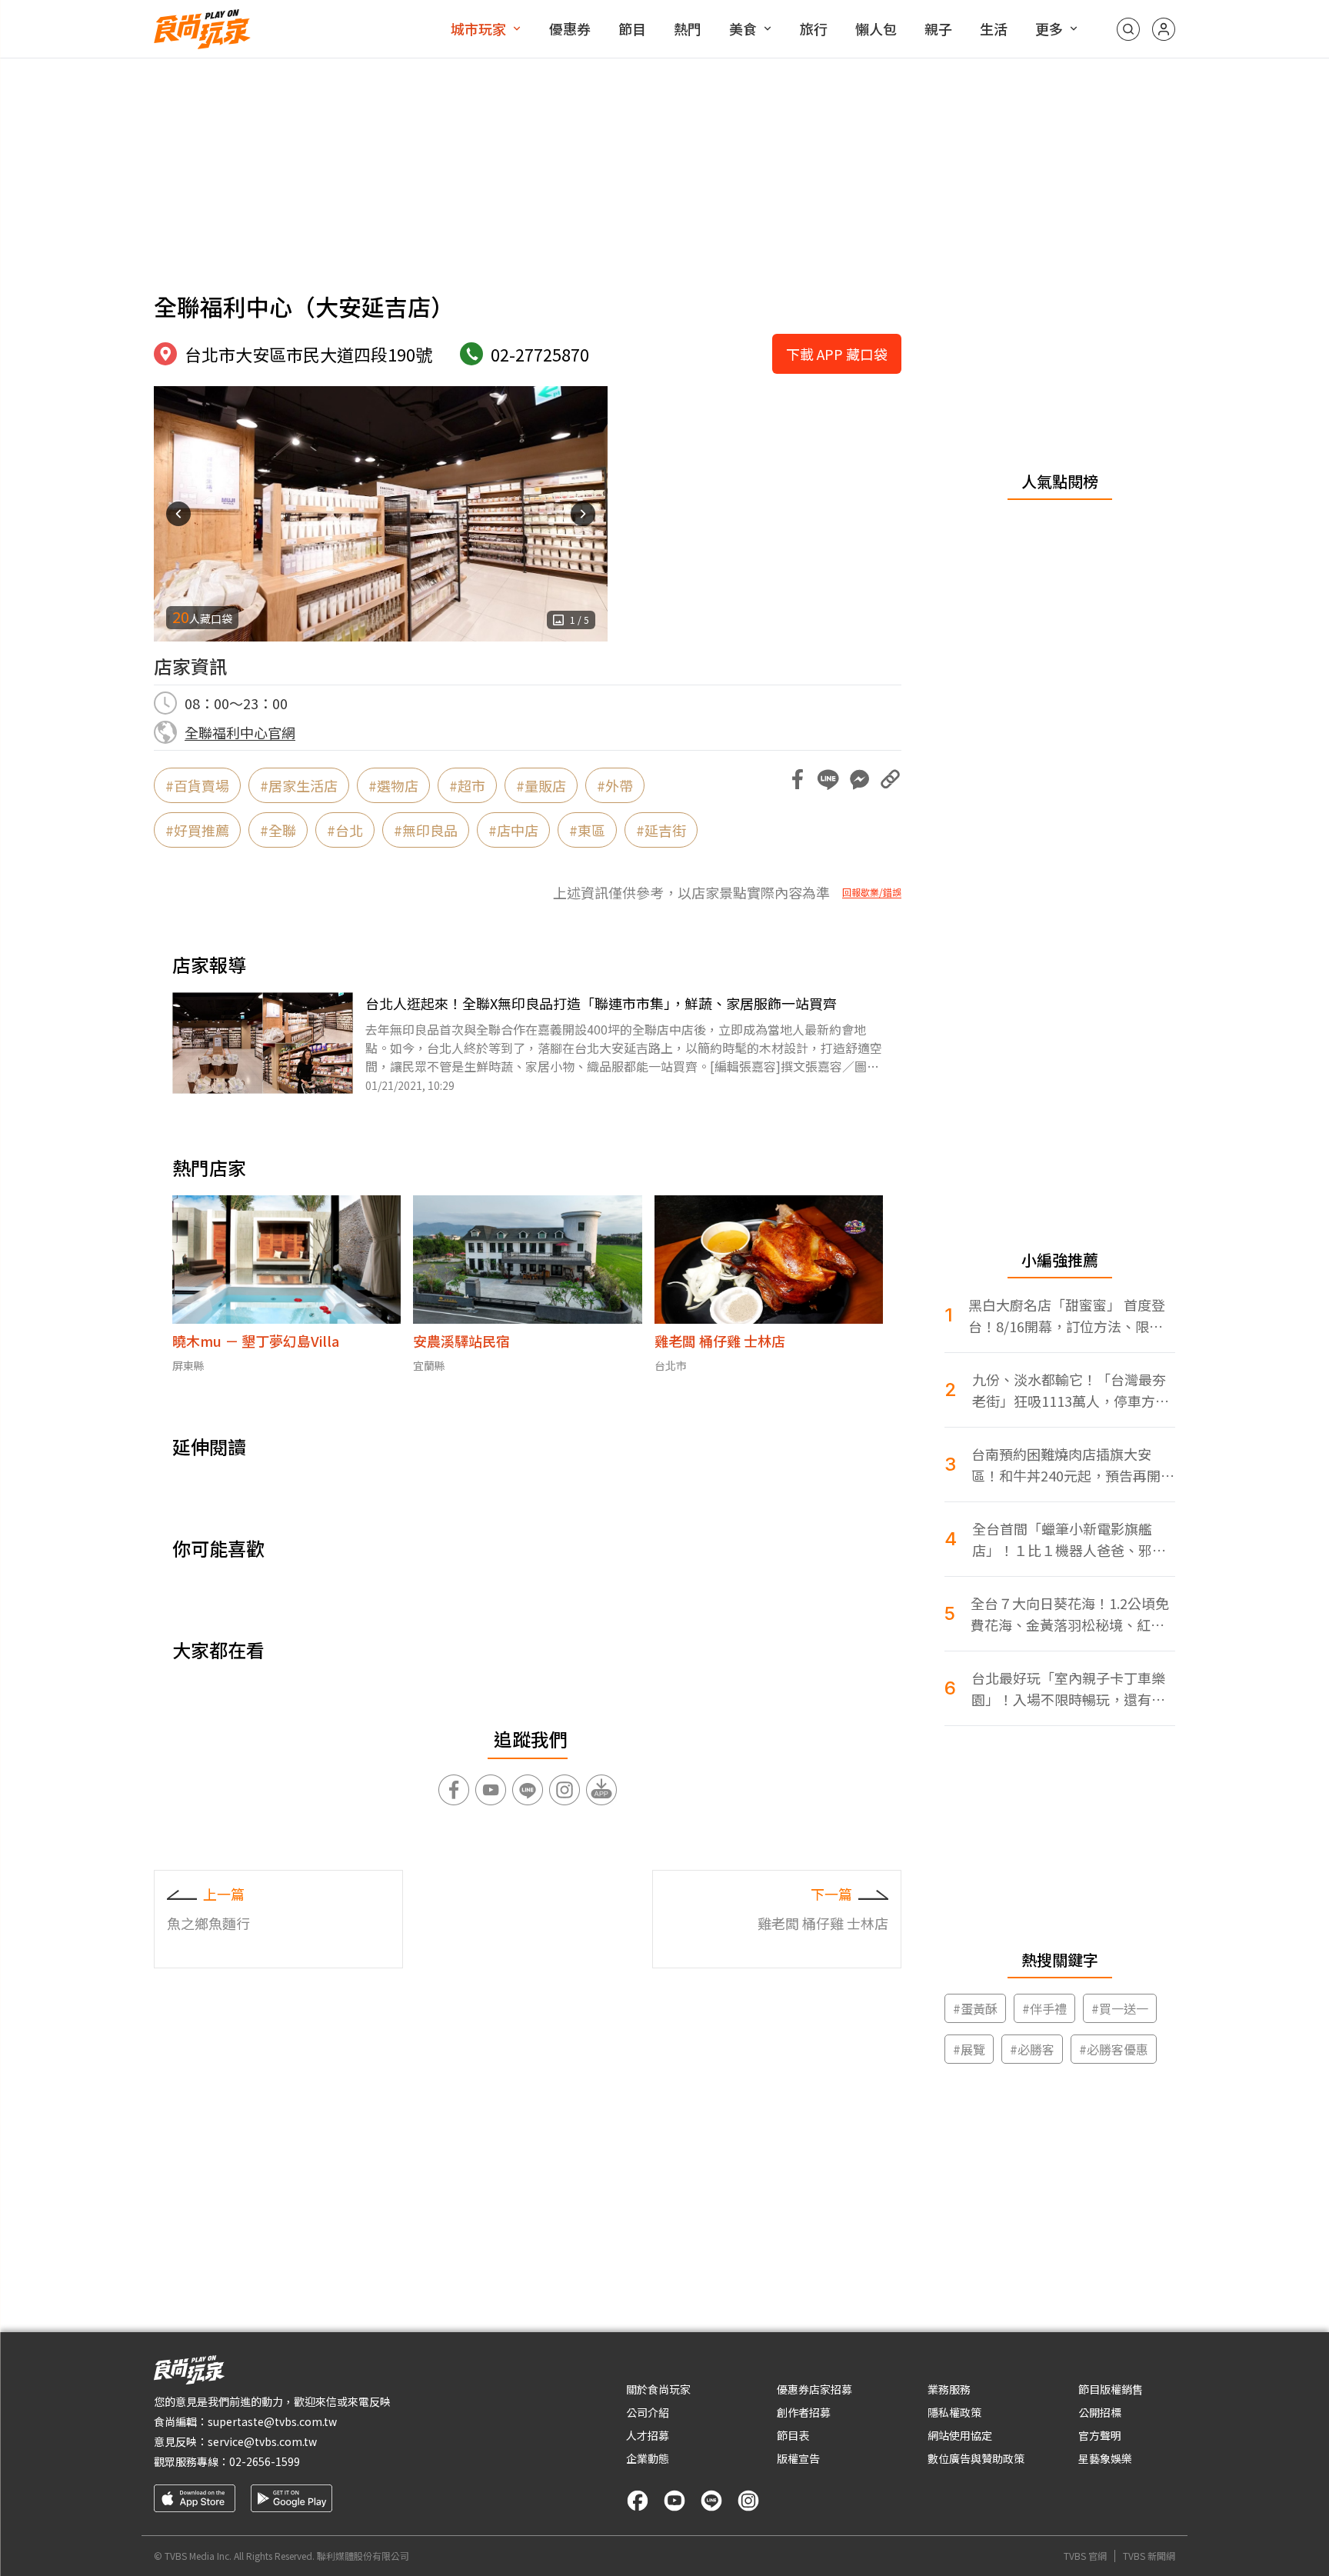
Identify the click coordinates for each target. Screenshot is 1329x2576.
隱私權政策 (954, 2412)
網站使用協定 (960, 2435)
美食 (743, 28)
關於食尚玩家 (658, 2389)
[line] (711, 2501)
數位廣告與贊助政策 (976, 2458)
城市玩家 (478, 28)
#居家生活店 (299, 785)
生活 (994, 28)
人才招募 (648, 2435)
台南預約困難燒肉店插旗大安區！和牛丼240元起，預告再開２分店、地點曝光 (1073, 1465)
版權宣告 (798, 2458)
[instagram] (748, 2501)
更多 (1049, 28)
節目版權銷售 (1111, 2389)
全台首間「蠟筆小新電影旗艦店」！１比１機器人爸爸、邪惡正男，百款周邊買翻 (1069, 1540)
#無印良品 (426, 830)
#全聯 (278, 830)
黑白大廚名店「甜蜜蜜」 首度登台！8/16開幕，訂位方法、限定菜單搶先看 (1067, 1316)
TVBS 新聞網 (1149, 2556)
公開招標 (1100, 2412)
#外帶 (615, 785)
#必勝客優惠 (1114, 2049)
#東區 (587, 830)
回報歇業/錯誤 (872, 892)
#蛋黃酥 (975, 2008)
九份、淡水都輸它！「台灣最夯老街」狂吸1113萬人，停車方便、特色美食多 (1069, 1390)
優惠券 (570, 28)
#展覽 (969, 2049)
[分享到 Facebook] (798, 779)
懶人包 (876, 28)
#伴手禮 (1044, 2008)
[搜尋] (1128, 29)
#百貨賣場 (197, 785)
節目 (632, 28)
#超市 (467, 785)
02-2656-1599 (265, 2461)
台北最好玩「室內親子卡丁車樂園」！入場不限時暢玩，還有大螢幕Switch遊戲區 (1068, 1689)
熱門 (688, 28)
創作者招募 (804, 2412)
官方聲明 (1100, 2435)
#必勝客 (1032, 2049)
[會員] (1164, 29)
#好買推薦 (197, 830)
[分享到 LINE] (828, 779)
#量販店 (541, 785)
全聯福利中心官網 (240, 732)
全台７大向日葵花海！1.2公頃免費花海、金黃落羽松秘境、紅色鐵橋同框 (1070, 1614)
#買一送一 (1120, 2008)
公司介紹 (648, 2412)
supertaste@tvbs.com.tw (272, 2421)
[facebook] (638, 2501)
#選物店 (393, 785)
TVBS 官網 (1085, 2556)
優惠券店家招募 (814, 2389)
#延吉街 (661, 830)
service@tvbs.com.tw (262, 2441)
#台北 (345, 830)
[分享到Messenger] (859, 779)
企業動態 (648, 2458)
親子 (938, 28)
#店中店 (513, 830)
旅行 (814, 28)
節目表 (793, 2435)
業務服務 (949, 2389)
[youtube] (674, 2501)
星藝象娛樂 (1105, 2458)
